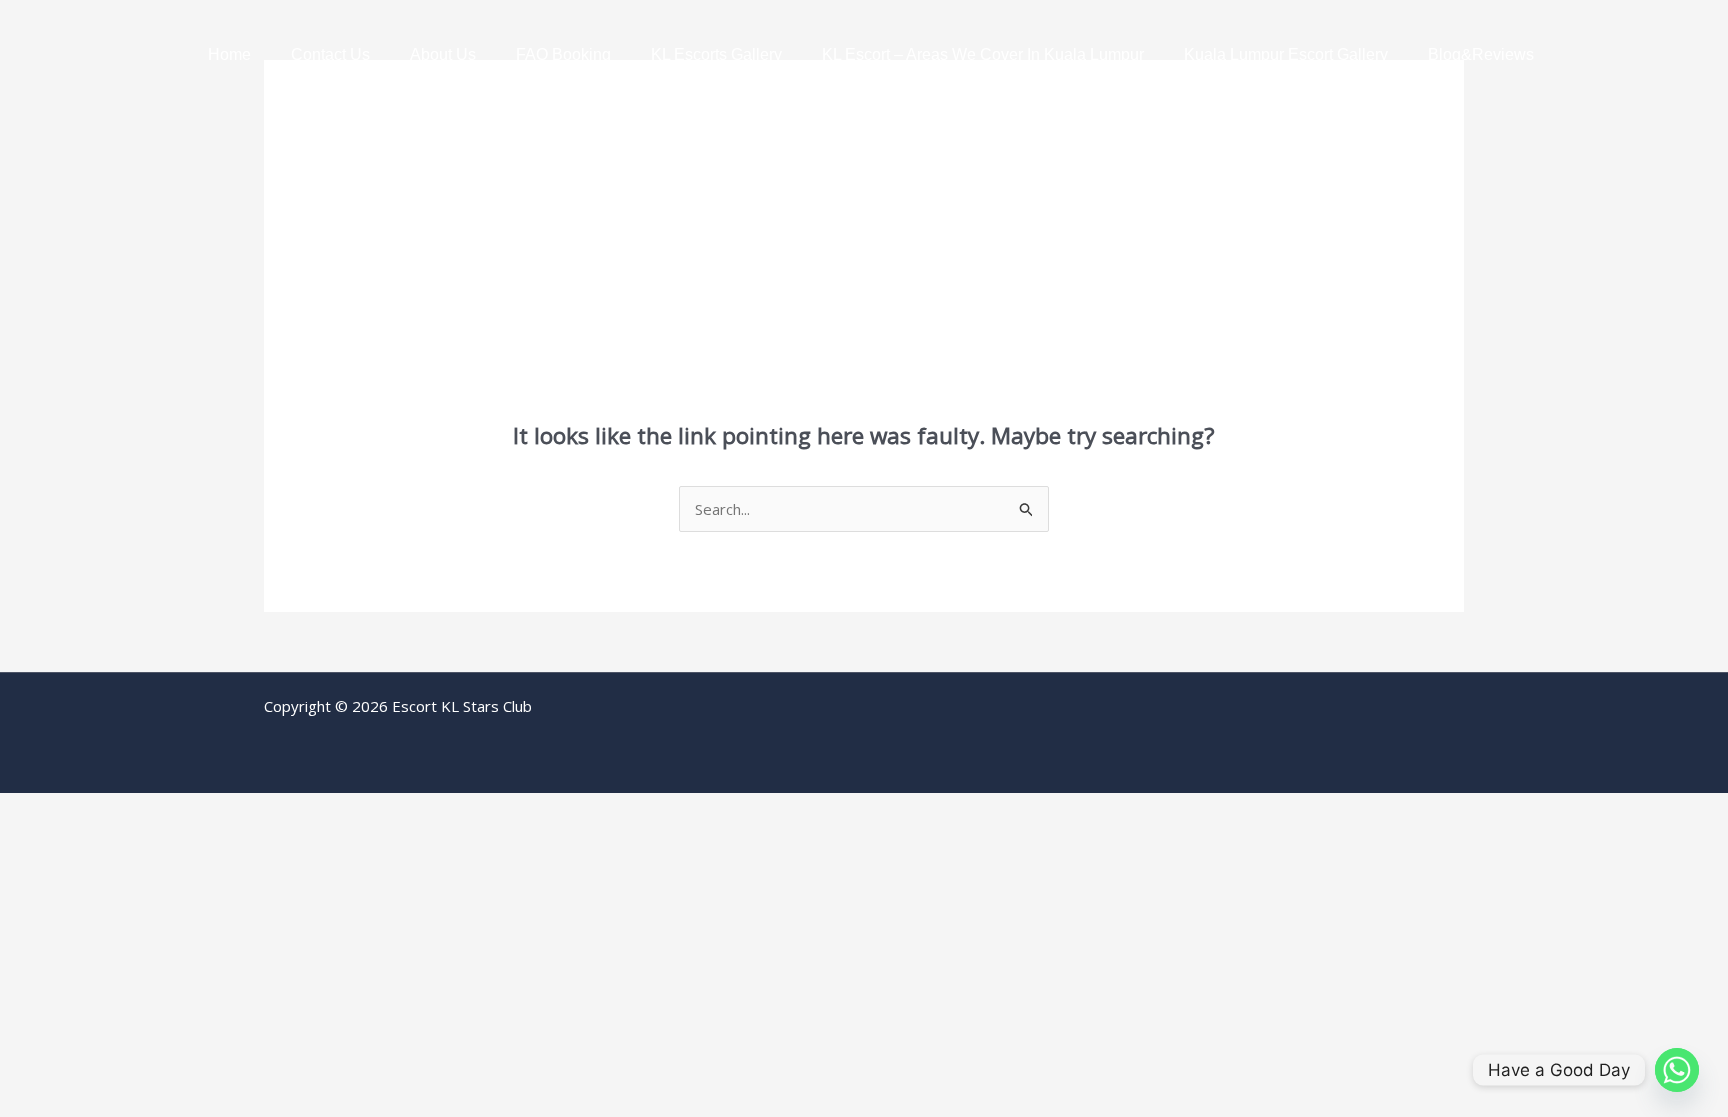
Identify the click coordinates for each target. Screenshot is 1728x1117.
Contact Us (330, 54)
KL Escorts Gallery (716, 54)
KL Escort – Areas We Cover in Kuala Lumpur (983, 54)
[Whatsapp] (1677, 1070)
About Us (443, 54)
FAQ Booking (563, 54)
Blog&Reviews (1481, 54)
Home (229, 54)
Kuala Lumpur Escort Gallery (1286, 54)
